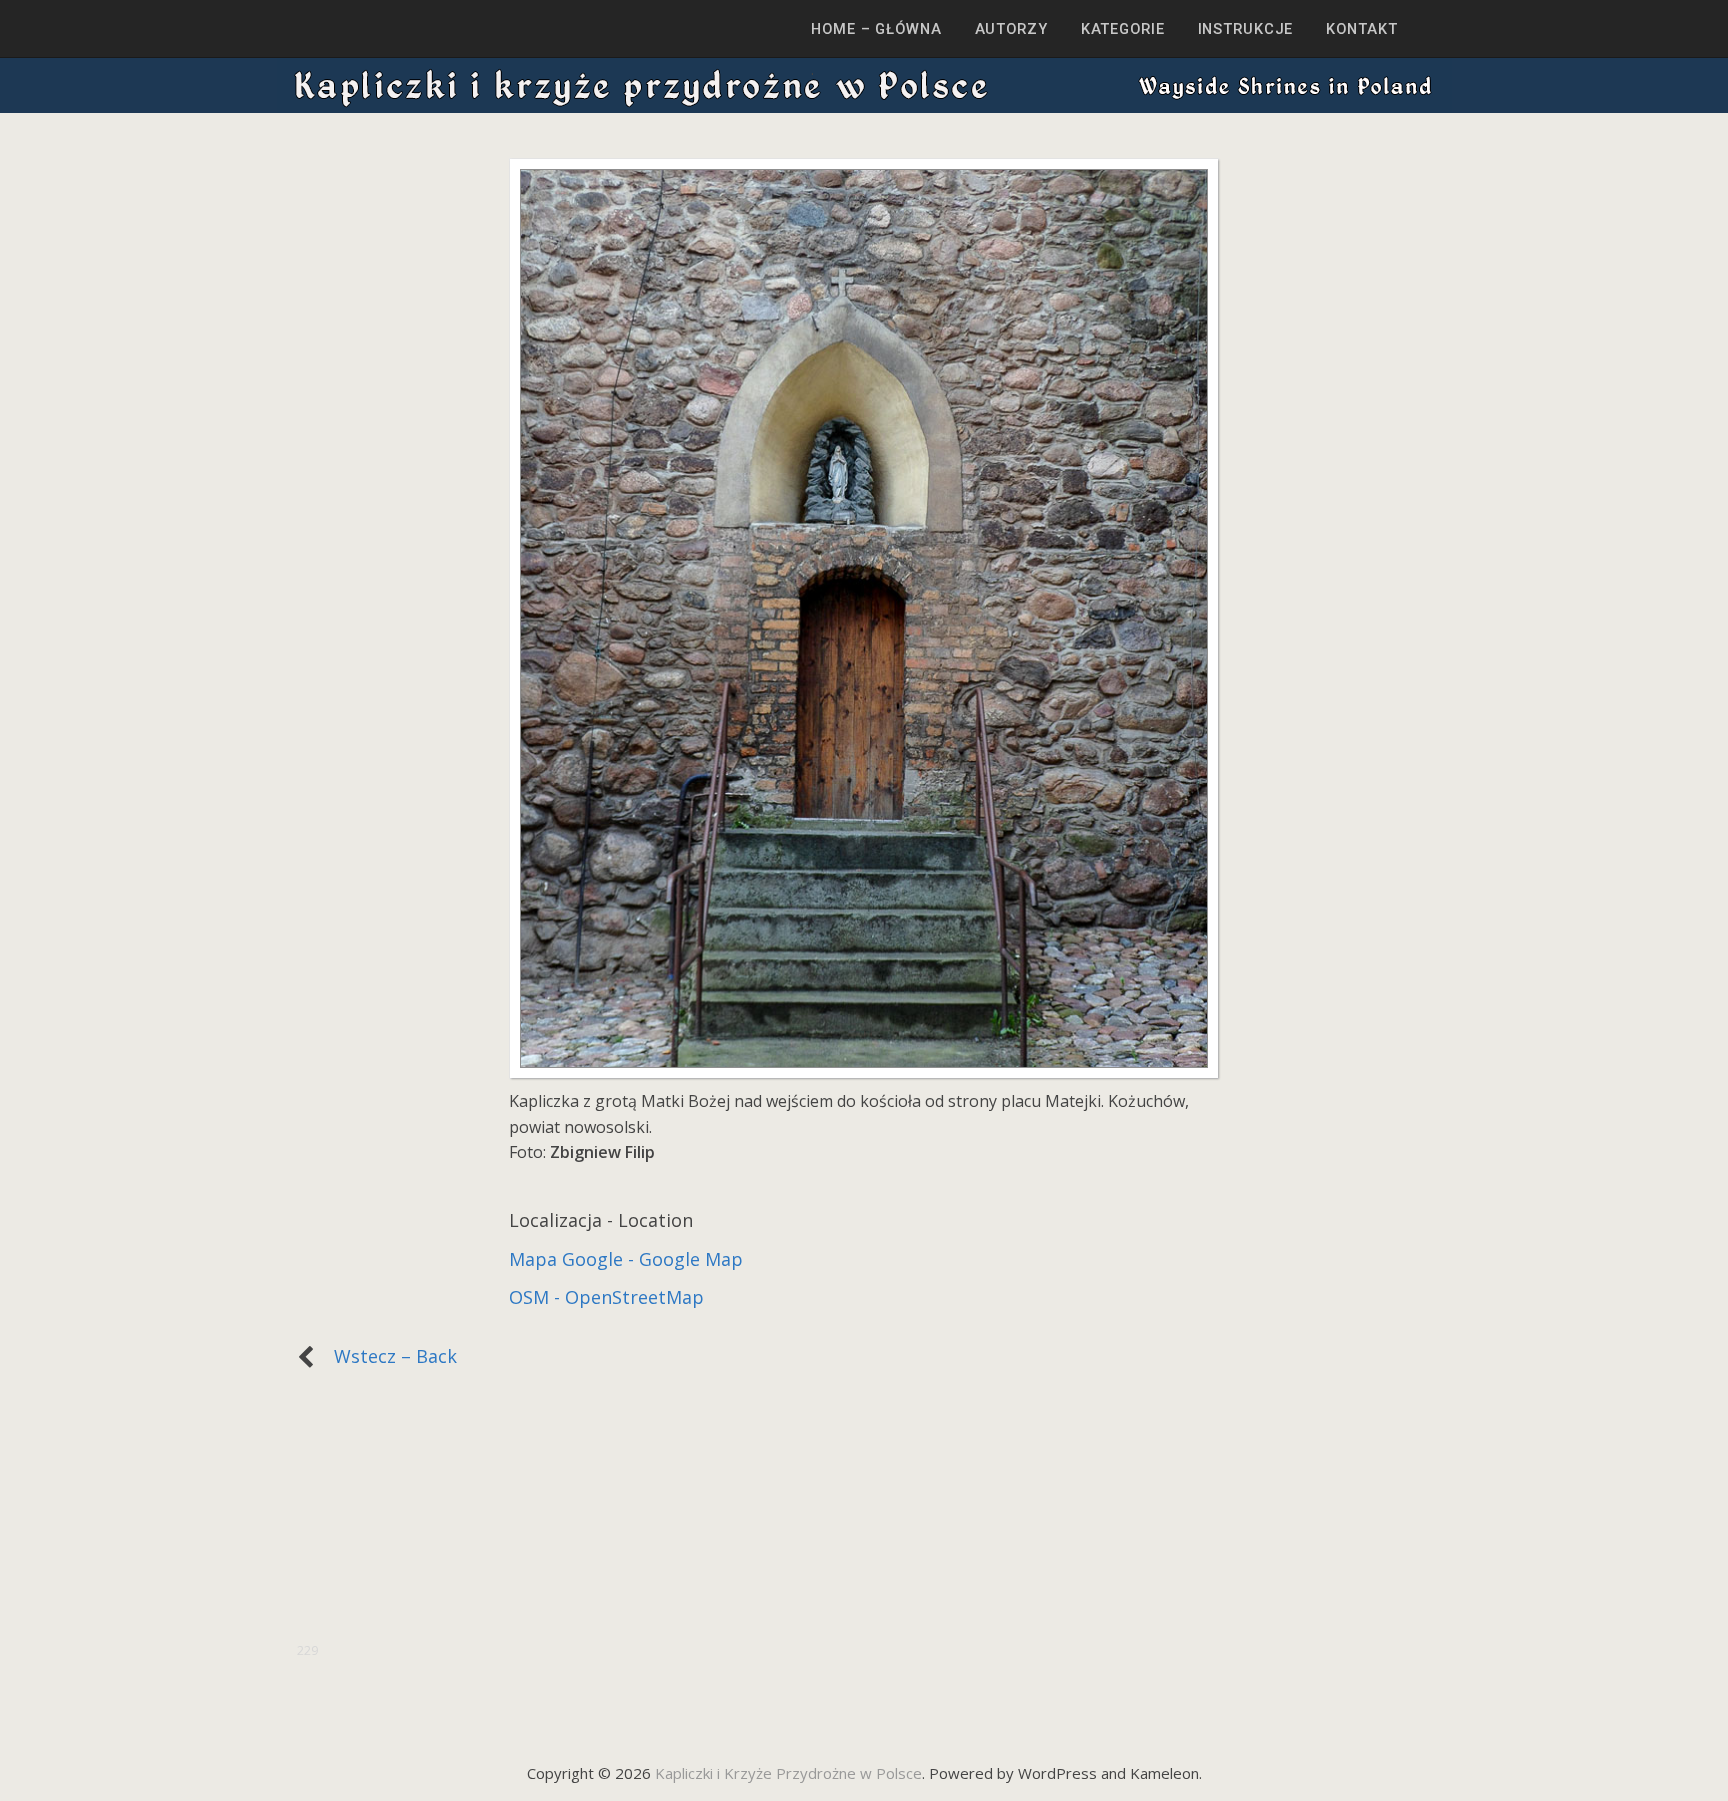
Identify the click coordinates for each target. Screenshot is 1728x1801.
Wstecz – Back (385, 1356)
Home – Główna (876, 29)
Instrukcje (1246, 29)
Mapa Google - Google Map (626, 1259)
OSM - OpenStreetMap (606, 1297)
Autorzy (1011, 29)
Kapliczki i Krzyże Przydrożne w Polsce (788, 1773)
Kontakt (1361, 29)
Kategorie (1123, 29)
